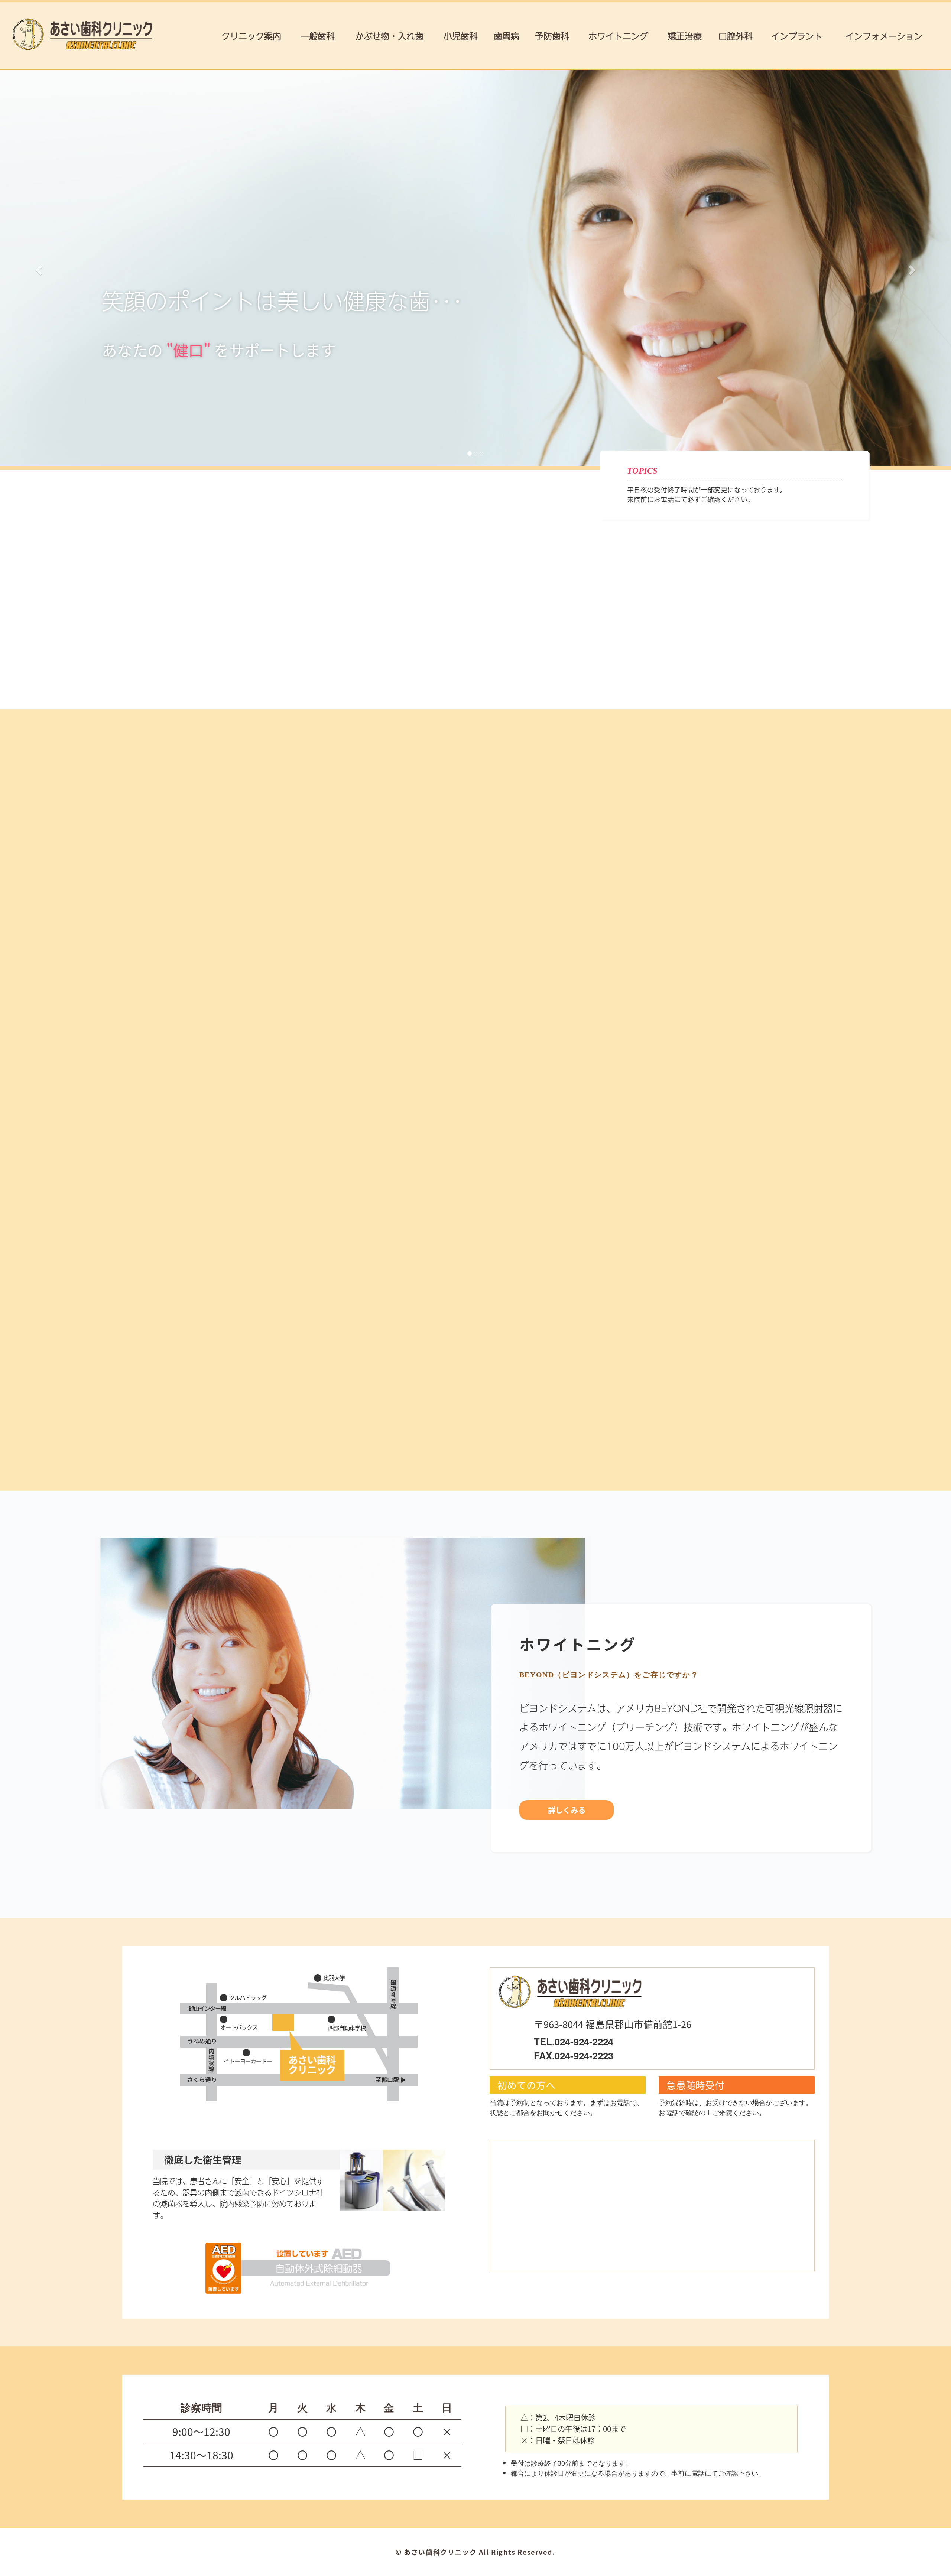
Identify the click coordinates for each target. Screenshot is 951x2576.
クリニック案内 (251, 35)
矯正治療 (685, 35)
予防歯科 (552, 35)
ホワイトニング (618, 35)
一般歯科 (318, 35)
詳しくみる (221, 957)
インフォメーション (884, 35)
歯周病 (507, 35)
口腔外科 (736, 35)
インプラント (797, 35)
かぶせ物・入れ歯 (389, 35)
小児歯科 (461, 35)
